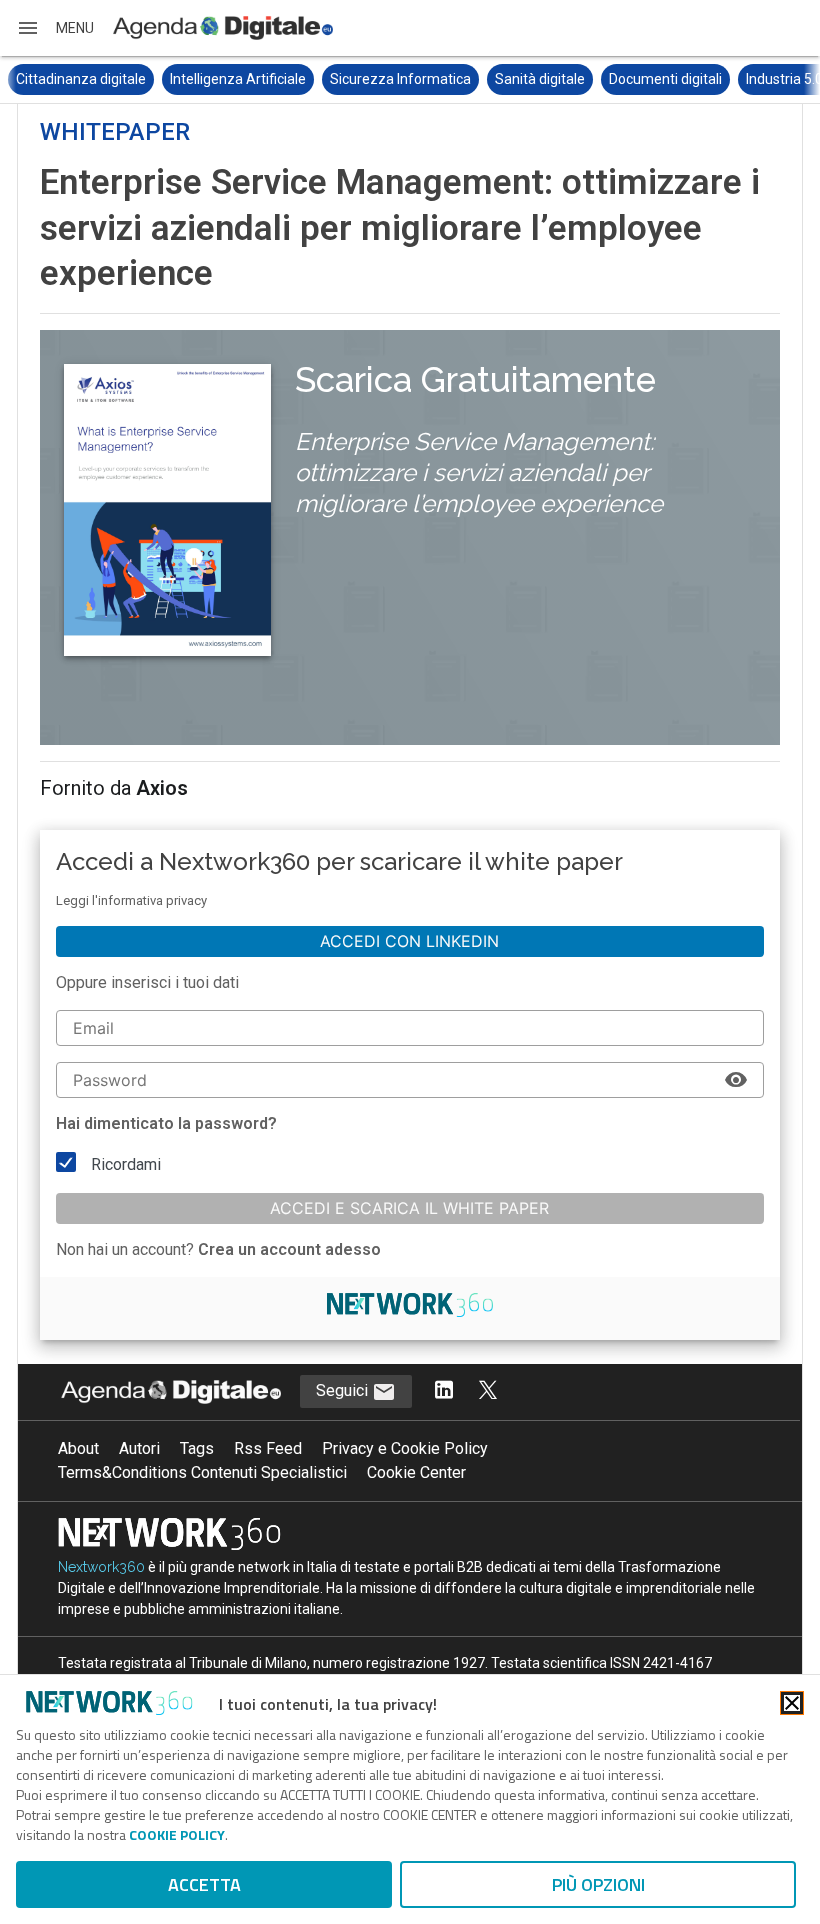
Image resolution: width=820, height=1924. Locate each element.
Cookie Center (416, 1472)
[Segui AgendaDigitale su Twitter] (488, 1391)
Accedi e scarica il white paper (409, 1208)
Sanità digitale (540, 79)
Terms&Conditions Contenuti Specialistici (202, 1472)
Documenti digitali (665, 79)
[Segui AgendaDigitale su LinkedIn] (444, 1391)
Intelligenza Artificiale (238, 79)
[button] (55, 28)
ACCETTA (204, 1884)
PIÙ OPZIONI (598, 1884)
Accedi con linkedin (409, 941)
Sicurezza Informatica (400, 79)
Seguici (344, 1390)
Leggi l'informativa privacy (131, 900)
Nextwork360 (101, 1567)
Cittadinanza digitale (81, 79)
